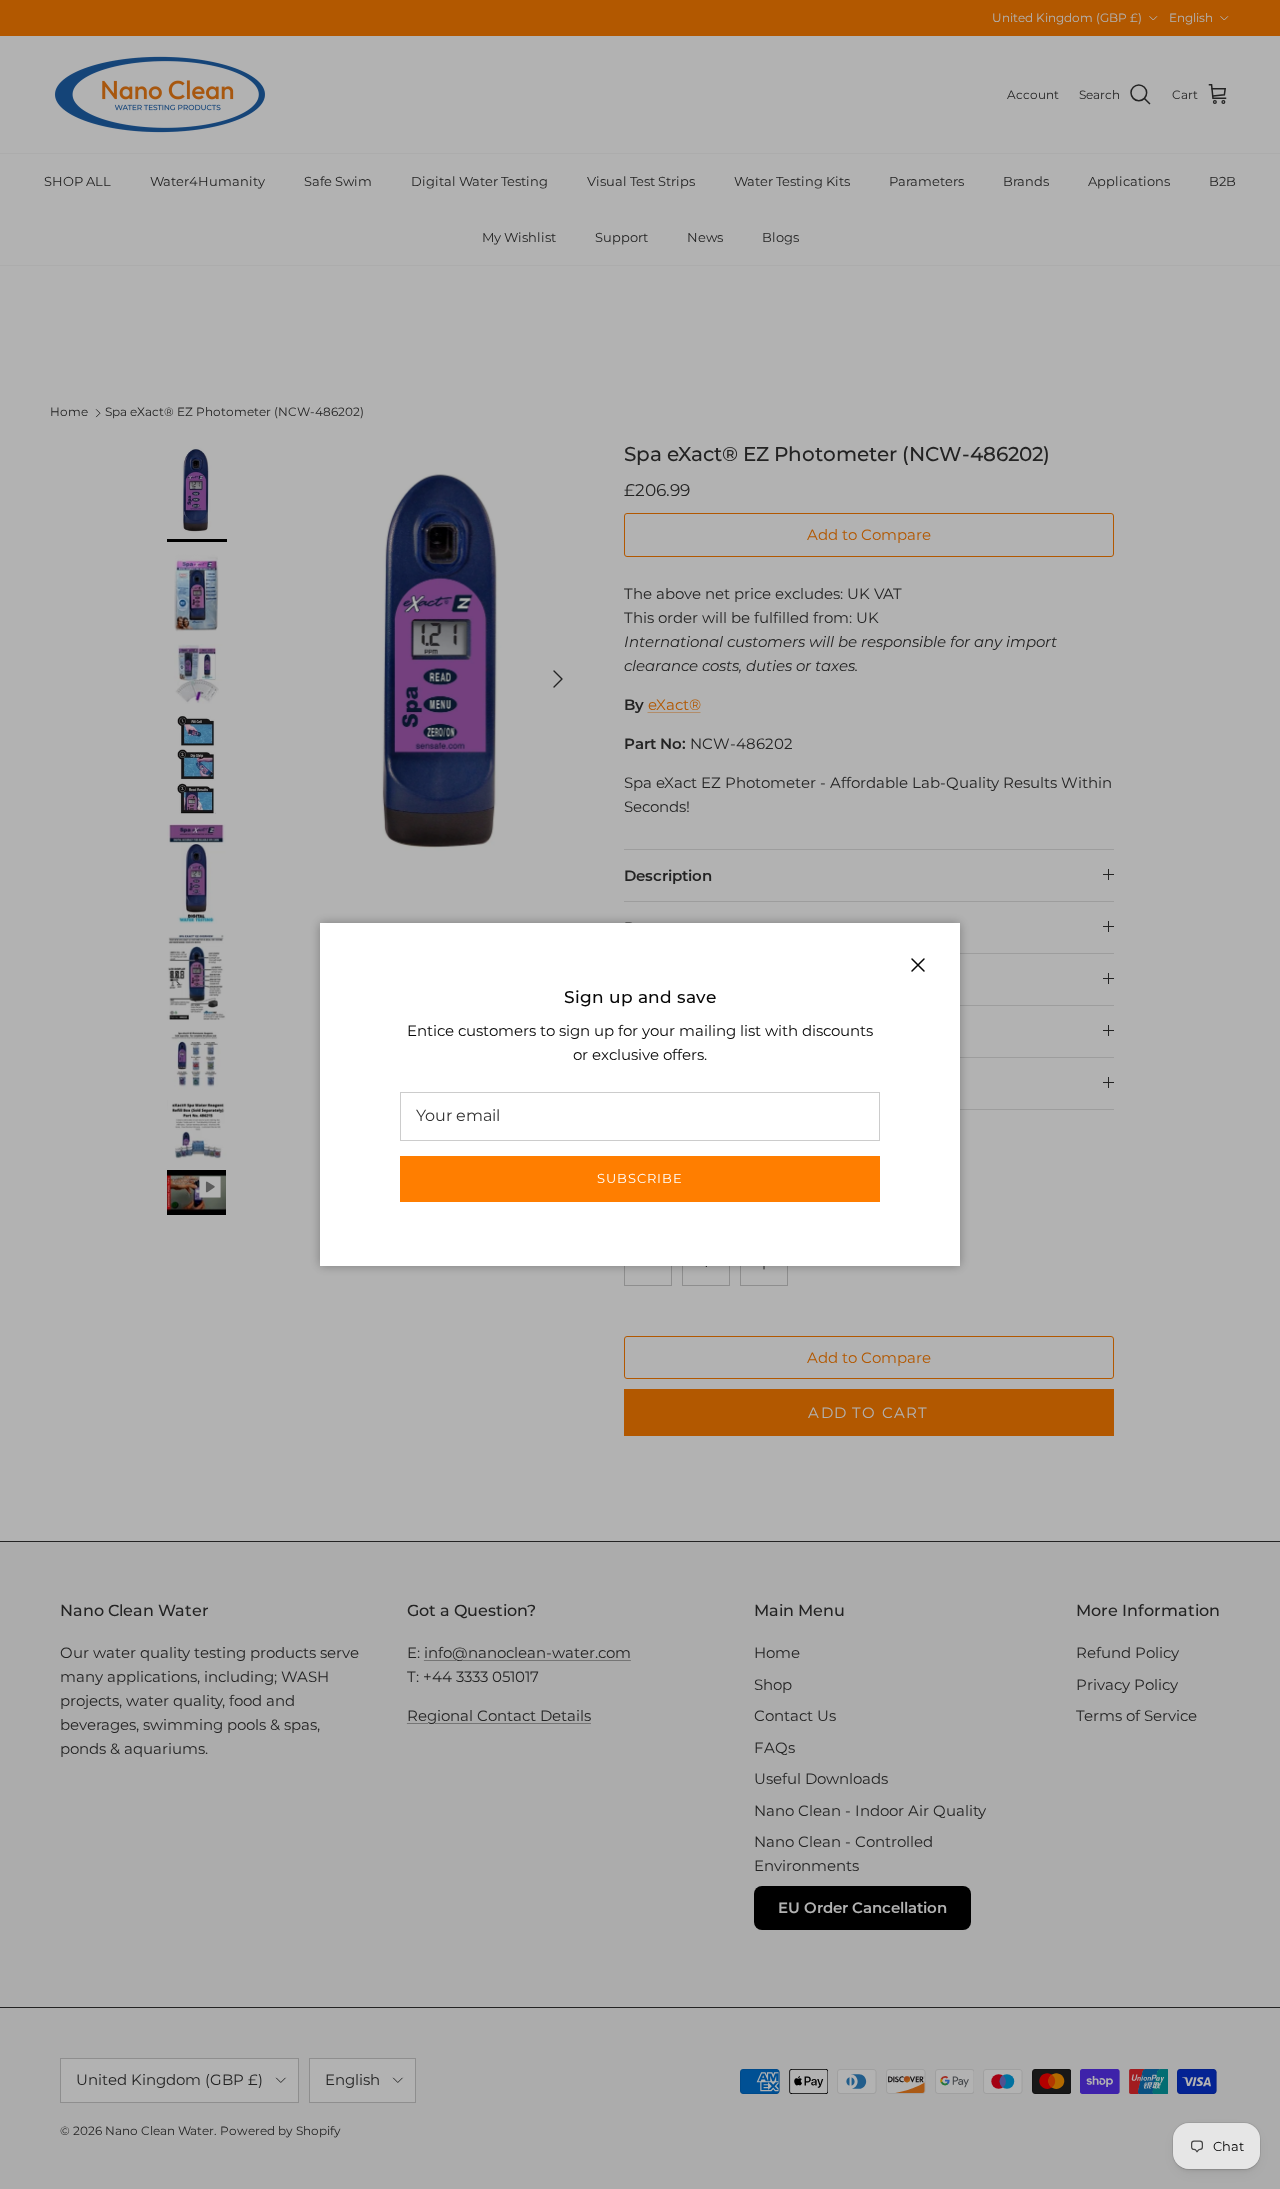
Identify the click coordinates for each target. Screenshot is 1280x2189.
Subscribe (640, 1178)
